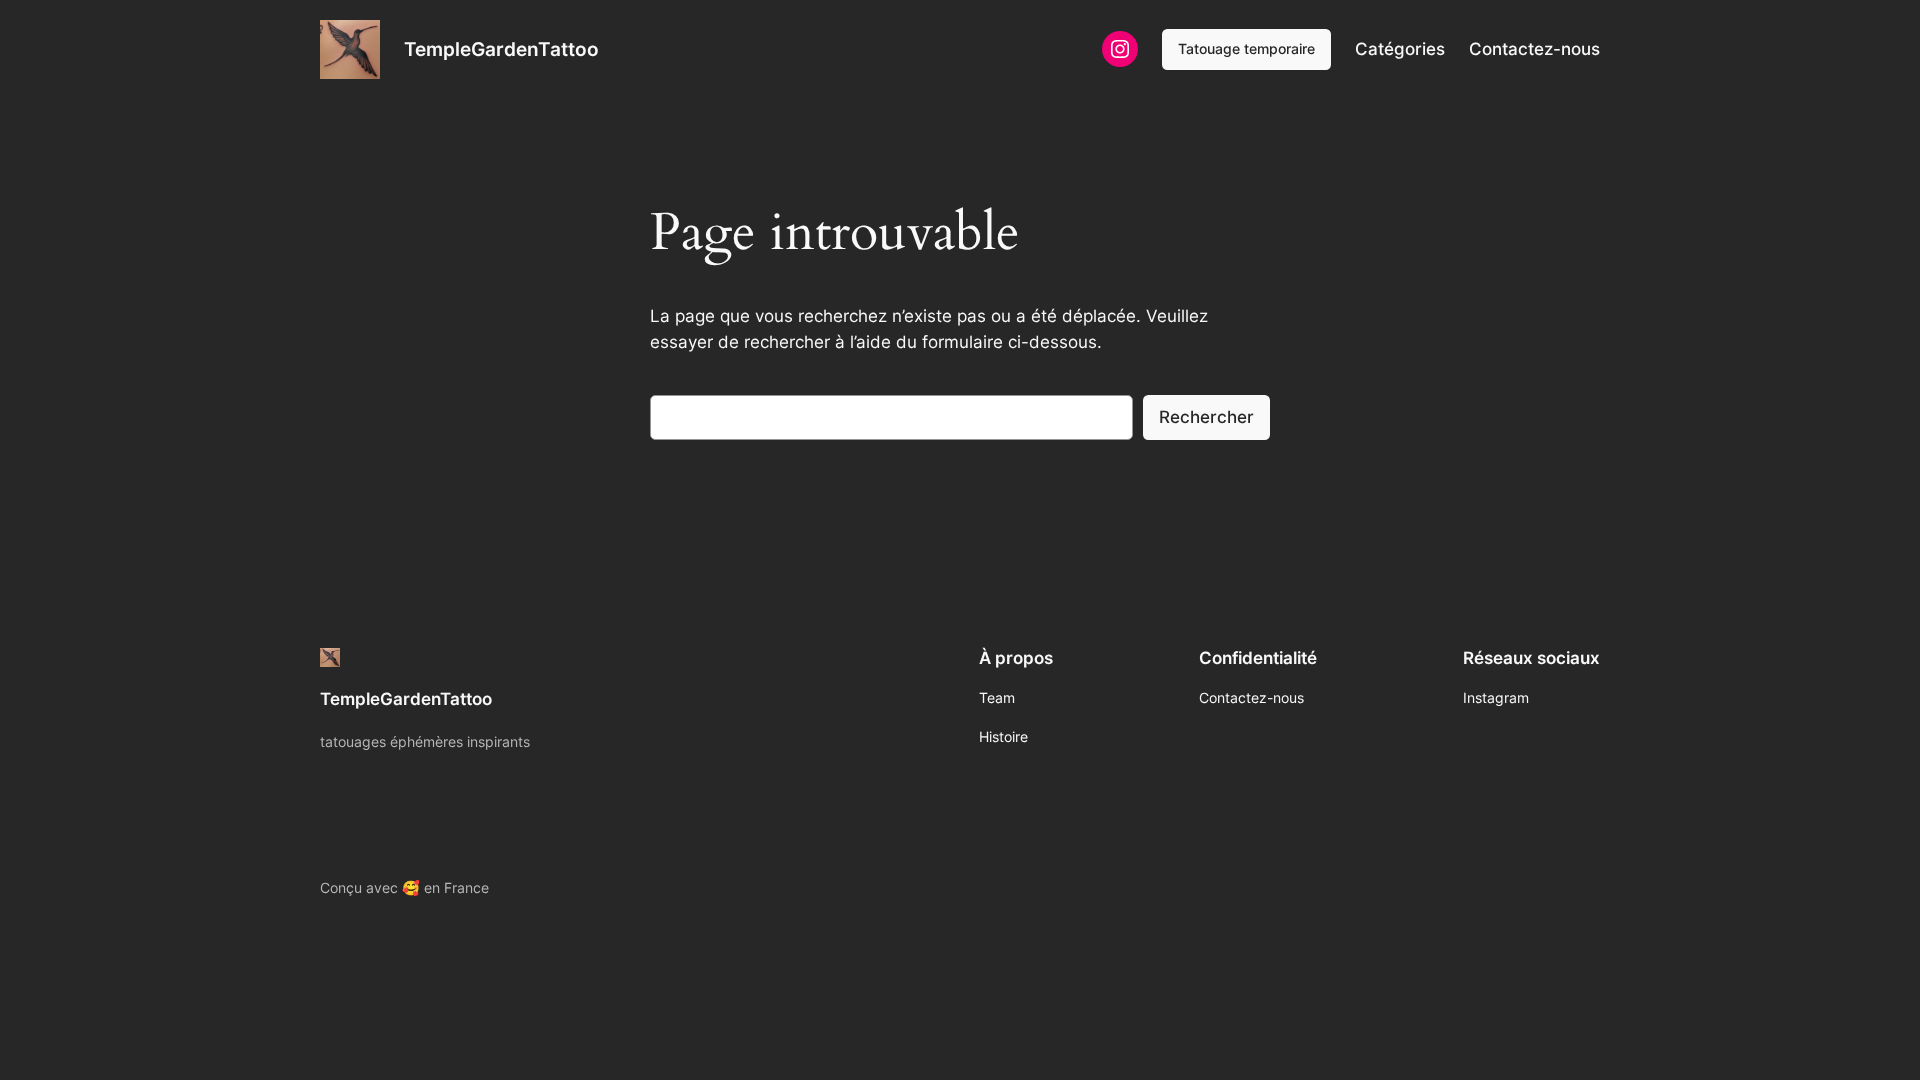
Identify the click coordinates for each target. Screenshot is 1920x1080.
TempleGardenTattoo (501, 49)
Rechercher (1206, 417)
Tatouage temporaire (1246, 48)
